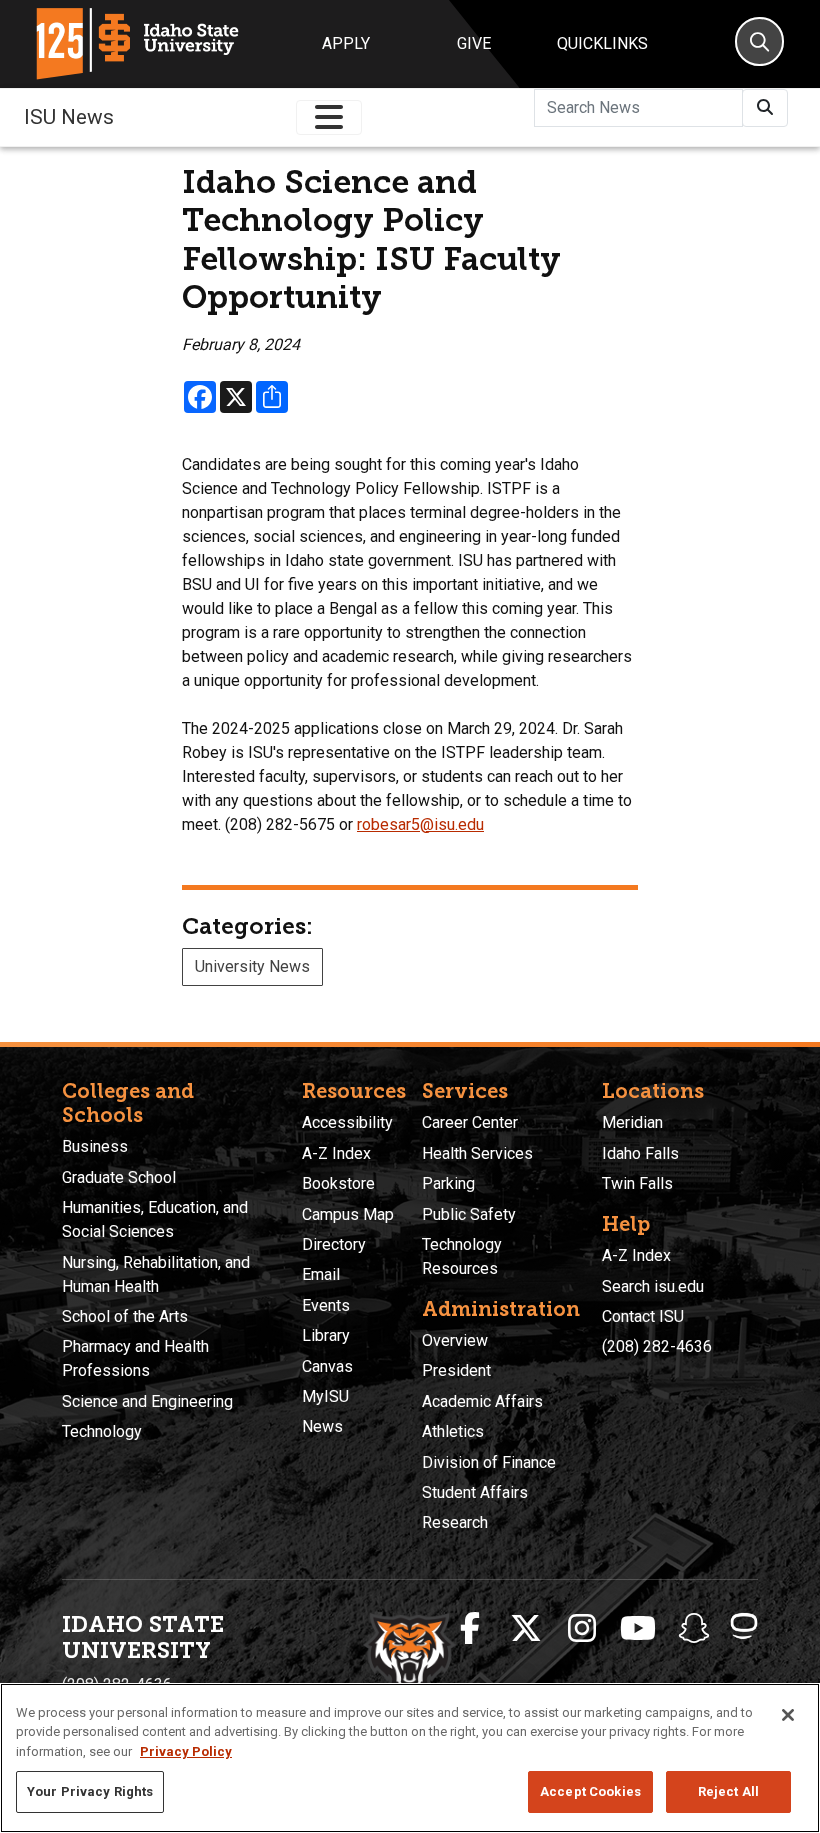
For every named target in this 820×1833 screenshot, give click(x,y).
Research (455, 1522)
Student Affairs (475, 1492)
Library (326, 1335)
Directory (334, 1244)
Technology (102, 1431)
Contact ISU (643, 1316)
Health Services (477, 1153)
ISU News (69, 117)
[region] (410, 1758)
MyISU (325, 1396)
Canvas (327, 1366)
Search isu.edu (653, 1286)
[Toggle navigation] (329, 117)
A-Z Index (336, 1153)
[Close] (788, 1715)
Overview (455, 1340)
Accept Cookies (590, 1791)
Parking (448, 1183)
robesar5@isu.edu (420, 824)
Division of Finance (489, 1462)
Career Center (470, 1122)
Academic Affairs (482, 1401)
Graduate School (119, 1177)
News (322, 1426)
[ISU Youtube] (638, 1629)
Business (95, 1146)
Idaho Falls (640, 1153)
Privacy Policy (186, 1751)
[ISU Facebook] (470, 1629)
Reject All (728, 1791)
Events (326, 1305)
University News (252, 966)
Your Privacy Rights (90, 1791)
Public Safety (469, 1214)
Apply (346, 43)
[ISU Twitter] (526, 1629)
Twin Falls (637, 1183)
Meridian (632, 1122)
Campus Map (348, 1214)
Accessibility (347, 1122)
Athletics (453, 1431)
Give (474, 43)
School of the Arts (125, 1316)
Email (321, 1274)
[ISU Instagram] (582, 1629)
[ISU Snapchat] (694, 1629)
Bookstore (338, 1183)
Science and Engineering (147, 1401)
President (456, 1370)
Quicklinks (602, 43)
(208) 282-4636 (657, 1346)
